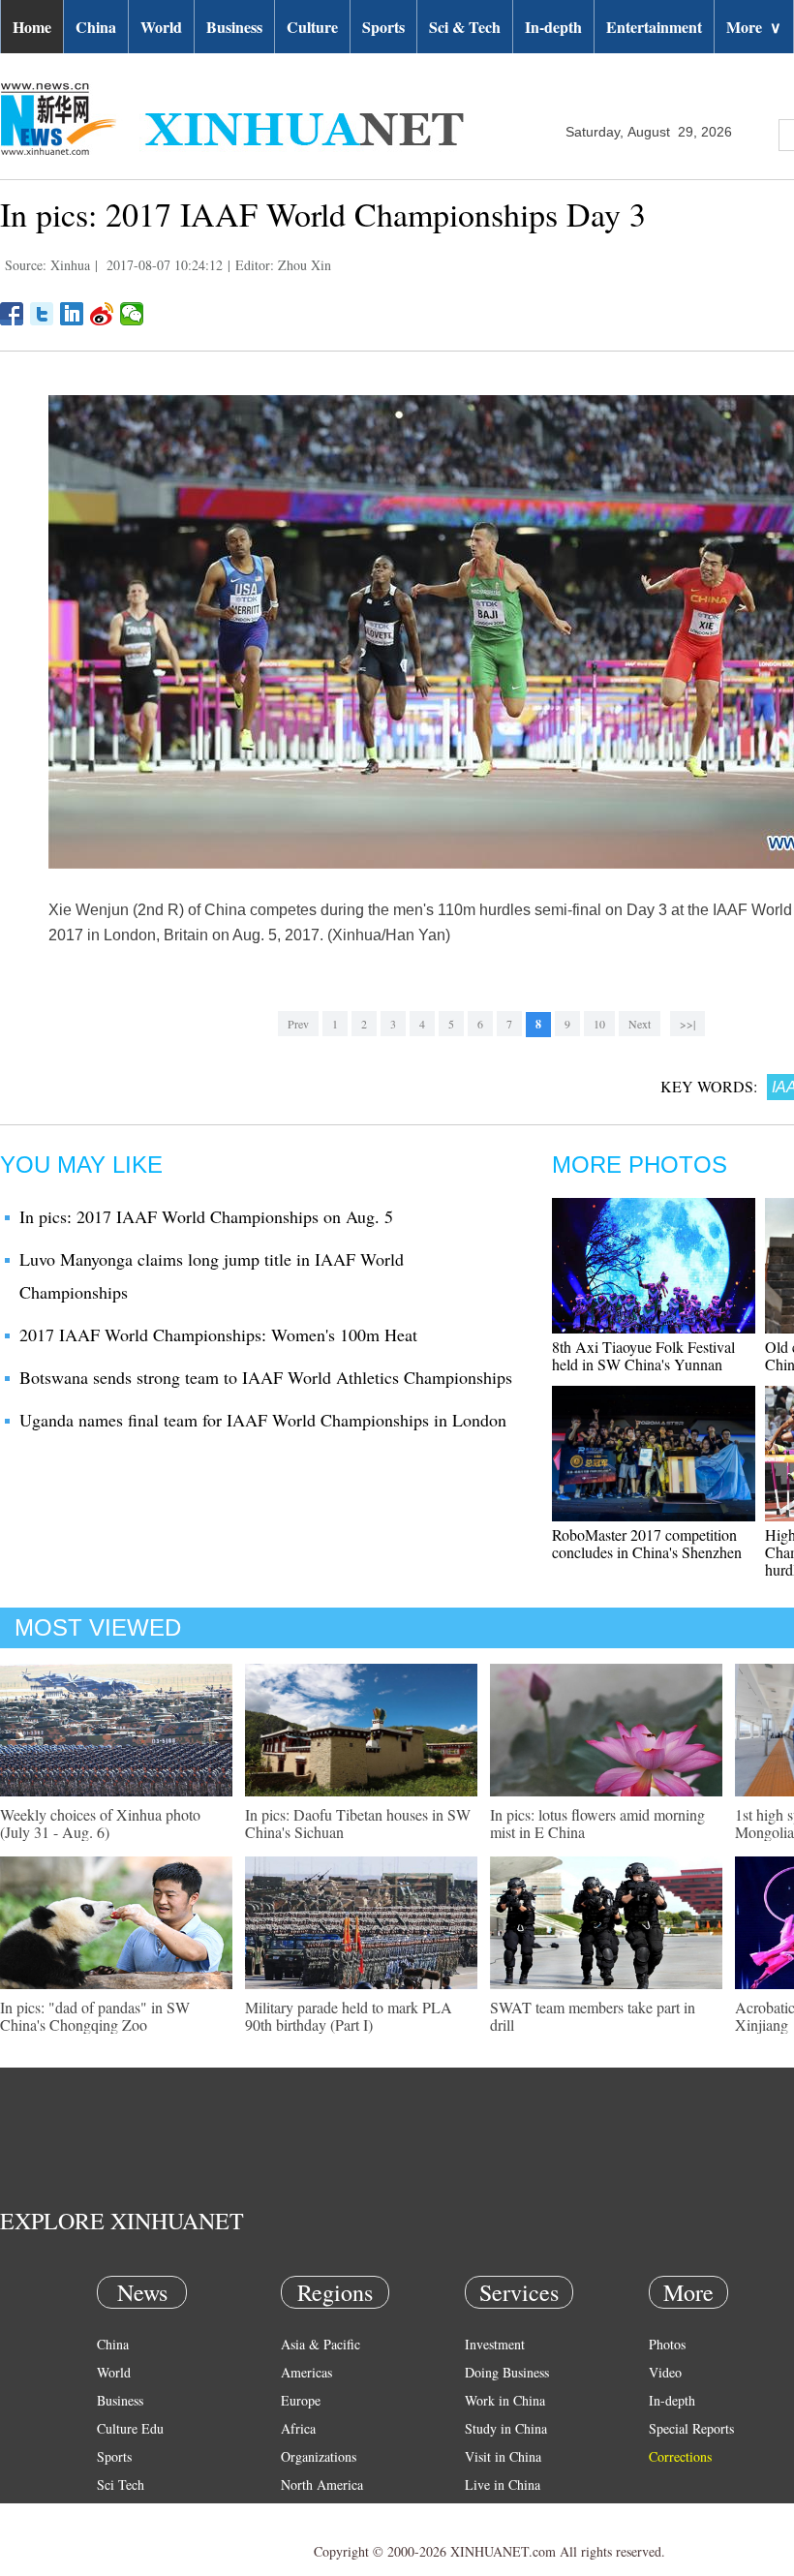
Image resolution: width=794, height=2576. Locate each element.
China (96, 27)
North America (322, 2484)
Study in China (506, 2428)
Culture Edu (130, 2428)
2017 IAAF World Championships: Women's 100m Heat (218, 1334)
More (754, 27)
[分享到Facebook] (12, 314)
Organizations (319, 2456)
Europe (301, 2400)
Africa (298, 2428)
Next (640, 1024)
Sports (383, 27)
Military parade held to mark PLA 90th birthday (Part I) (349, 2016)
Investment (495, 2344)
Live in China (503, 2484)
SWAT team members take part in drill (593, 2016)
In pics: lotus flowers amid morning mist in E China (597, 1823)
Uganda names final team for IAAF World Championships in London (263, 1420)
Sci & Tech (465, 27)
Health (115, 2513)
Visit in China (503, 2456)
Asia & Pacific (321, 2344)
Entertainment (654, 27)
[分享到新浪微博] (102, 314)
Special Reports (691, 2428)
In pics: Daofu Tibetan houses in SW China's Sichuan (358, 1823)
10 (599, 1024)
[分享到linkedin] (72, 314)
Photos (667, 2344)
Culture (312, 27)
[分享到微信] (132, 314)
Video (665, 2372)
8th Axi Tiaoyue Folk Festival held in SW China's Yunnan (643, 1355)
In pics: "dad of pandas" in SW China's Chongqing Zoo (95, 2016)
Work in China (505, 2400)
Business (234, 27)
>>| (687, 1024)
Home (32, 27)
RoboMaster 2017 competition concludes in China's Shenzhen (647, 1543)
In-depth (553, 27)
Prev (298, 1024)
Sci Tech (121, 2484)
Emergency (496, 2513)
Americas (306, 2372)
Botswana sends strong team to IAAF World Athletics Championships (266, 1377)
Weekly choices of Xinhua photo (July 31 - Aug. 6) (100, 1823)
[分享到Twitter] (42, 314)
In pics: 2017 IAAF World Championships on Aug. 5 (206, 1216)
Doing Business (507, 2372)
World (161, 27)
